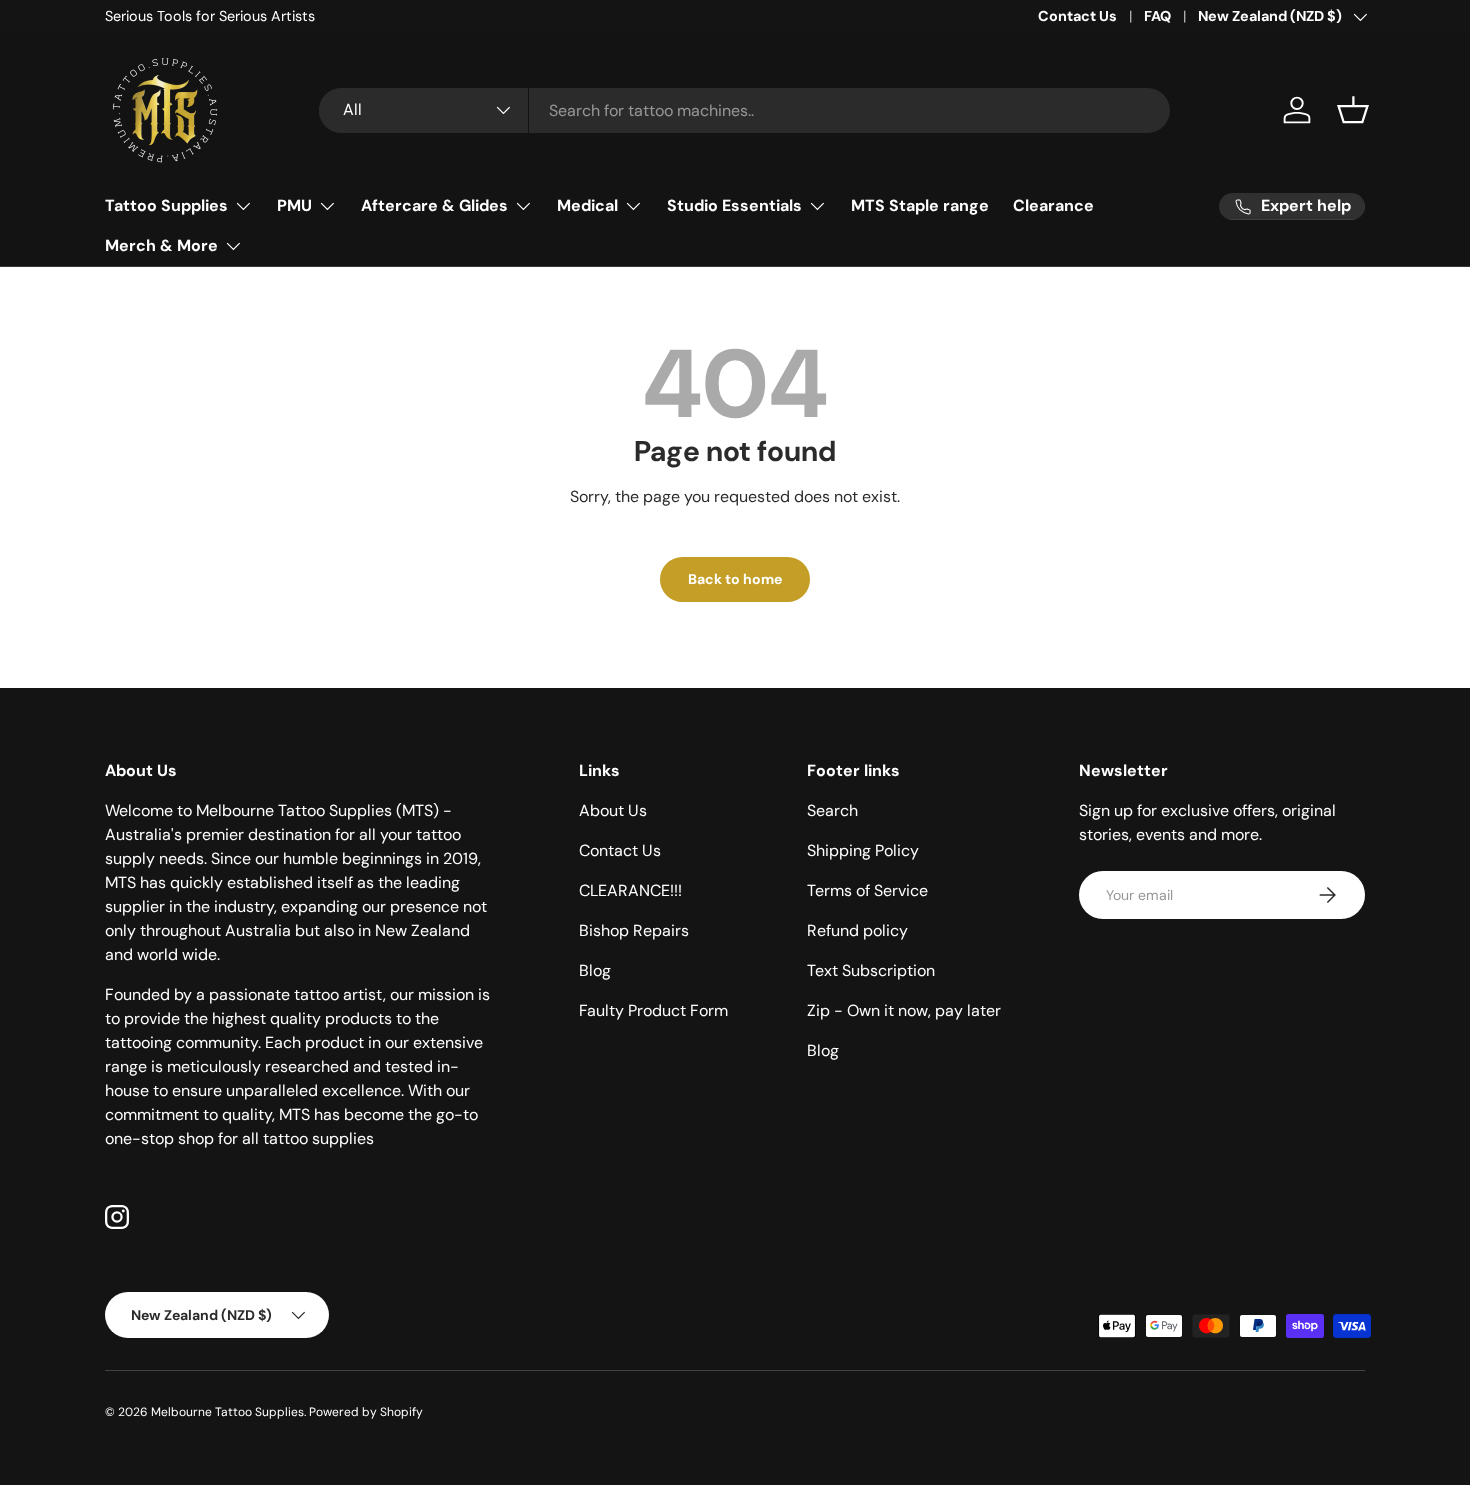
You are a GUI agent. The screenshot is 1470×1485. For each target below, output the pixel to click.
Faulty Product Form (653, 1010)
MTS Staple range (920, 205)
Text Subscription (871, 970)
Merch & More (161, 245)
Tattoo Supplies (166, 205)
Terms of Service (867, 890)
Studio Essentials (734, 205)
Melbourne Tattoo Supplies (227, 1412)
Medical (587, 205)
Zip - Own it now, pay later (904, 1010)
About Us (613, 810)
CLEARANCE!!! (630, 890)
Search (832, 810)
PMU (294, 205)
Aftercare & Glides (434, 205)
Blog (595, 970)
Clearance (1053, 205)
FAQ (1157, 16)
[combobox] (744, 110)
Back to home (735, 579)
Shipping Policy (863, 850)
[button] (1353, 110)
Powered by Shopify (366, 1412)
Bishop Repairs (634, 930)
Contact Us (1077, 16)
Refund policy (857, 930)
